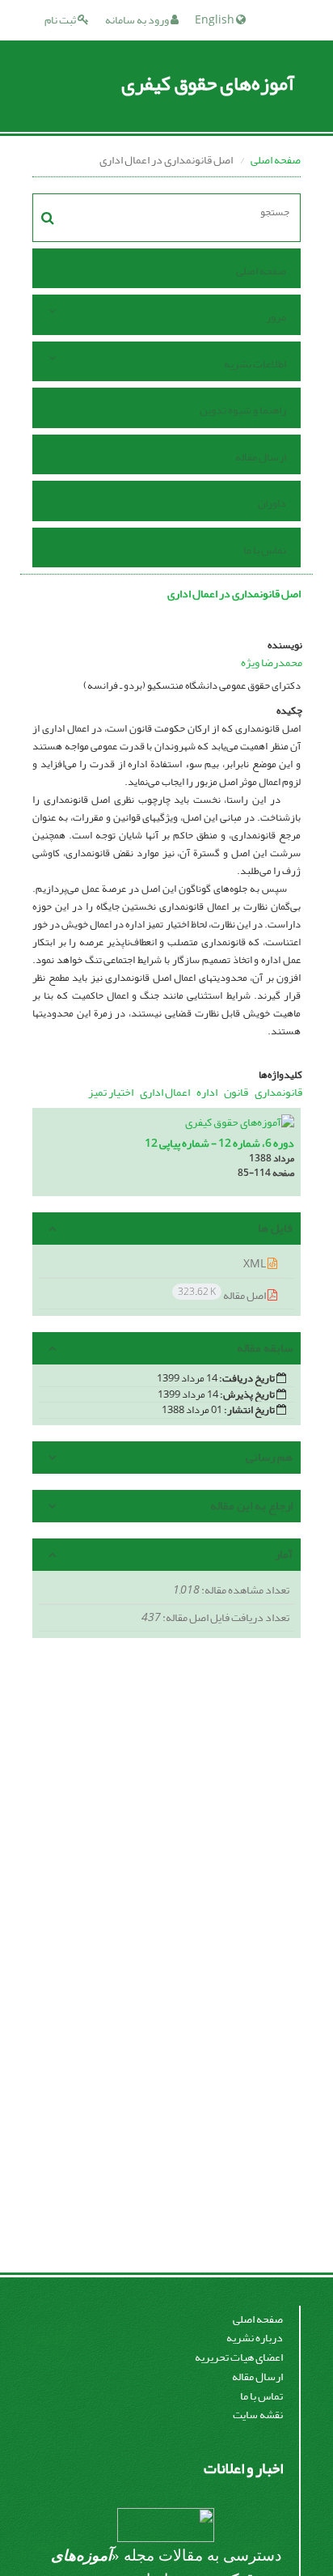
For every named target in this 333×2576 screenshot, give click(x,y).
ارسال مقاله (261, 457)
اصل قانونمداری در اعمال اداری (234, 594)
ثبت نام (61, 20)
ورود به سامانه (138, 20)
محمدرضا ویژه (272, 662)
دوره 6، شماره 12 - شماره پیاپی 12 (219, 1143)
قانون (236, 1092)
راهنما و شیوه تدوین (243, 410)
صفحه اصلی (276, 160)
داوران (272, 503)
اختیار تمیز (111, 1092)
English (215, 20)
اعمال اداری (165, 1092)
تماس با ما (265, 550)
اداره (207, 1092)
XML (255, 1264)
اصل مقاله (223, 1294)
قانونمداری (278, 1092)
